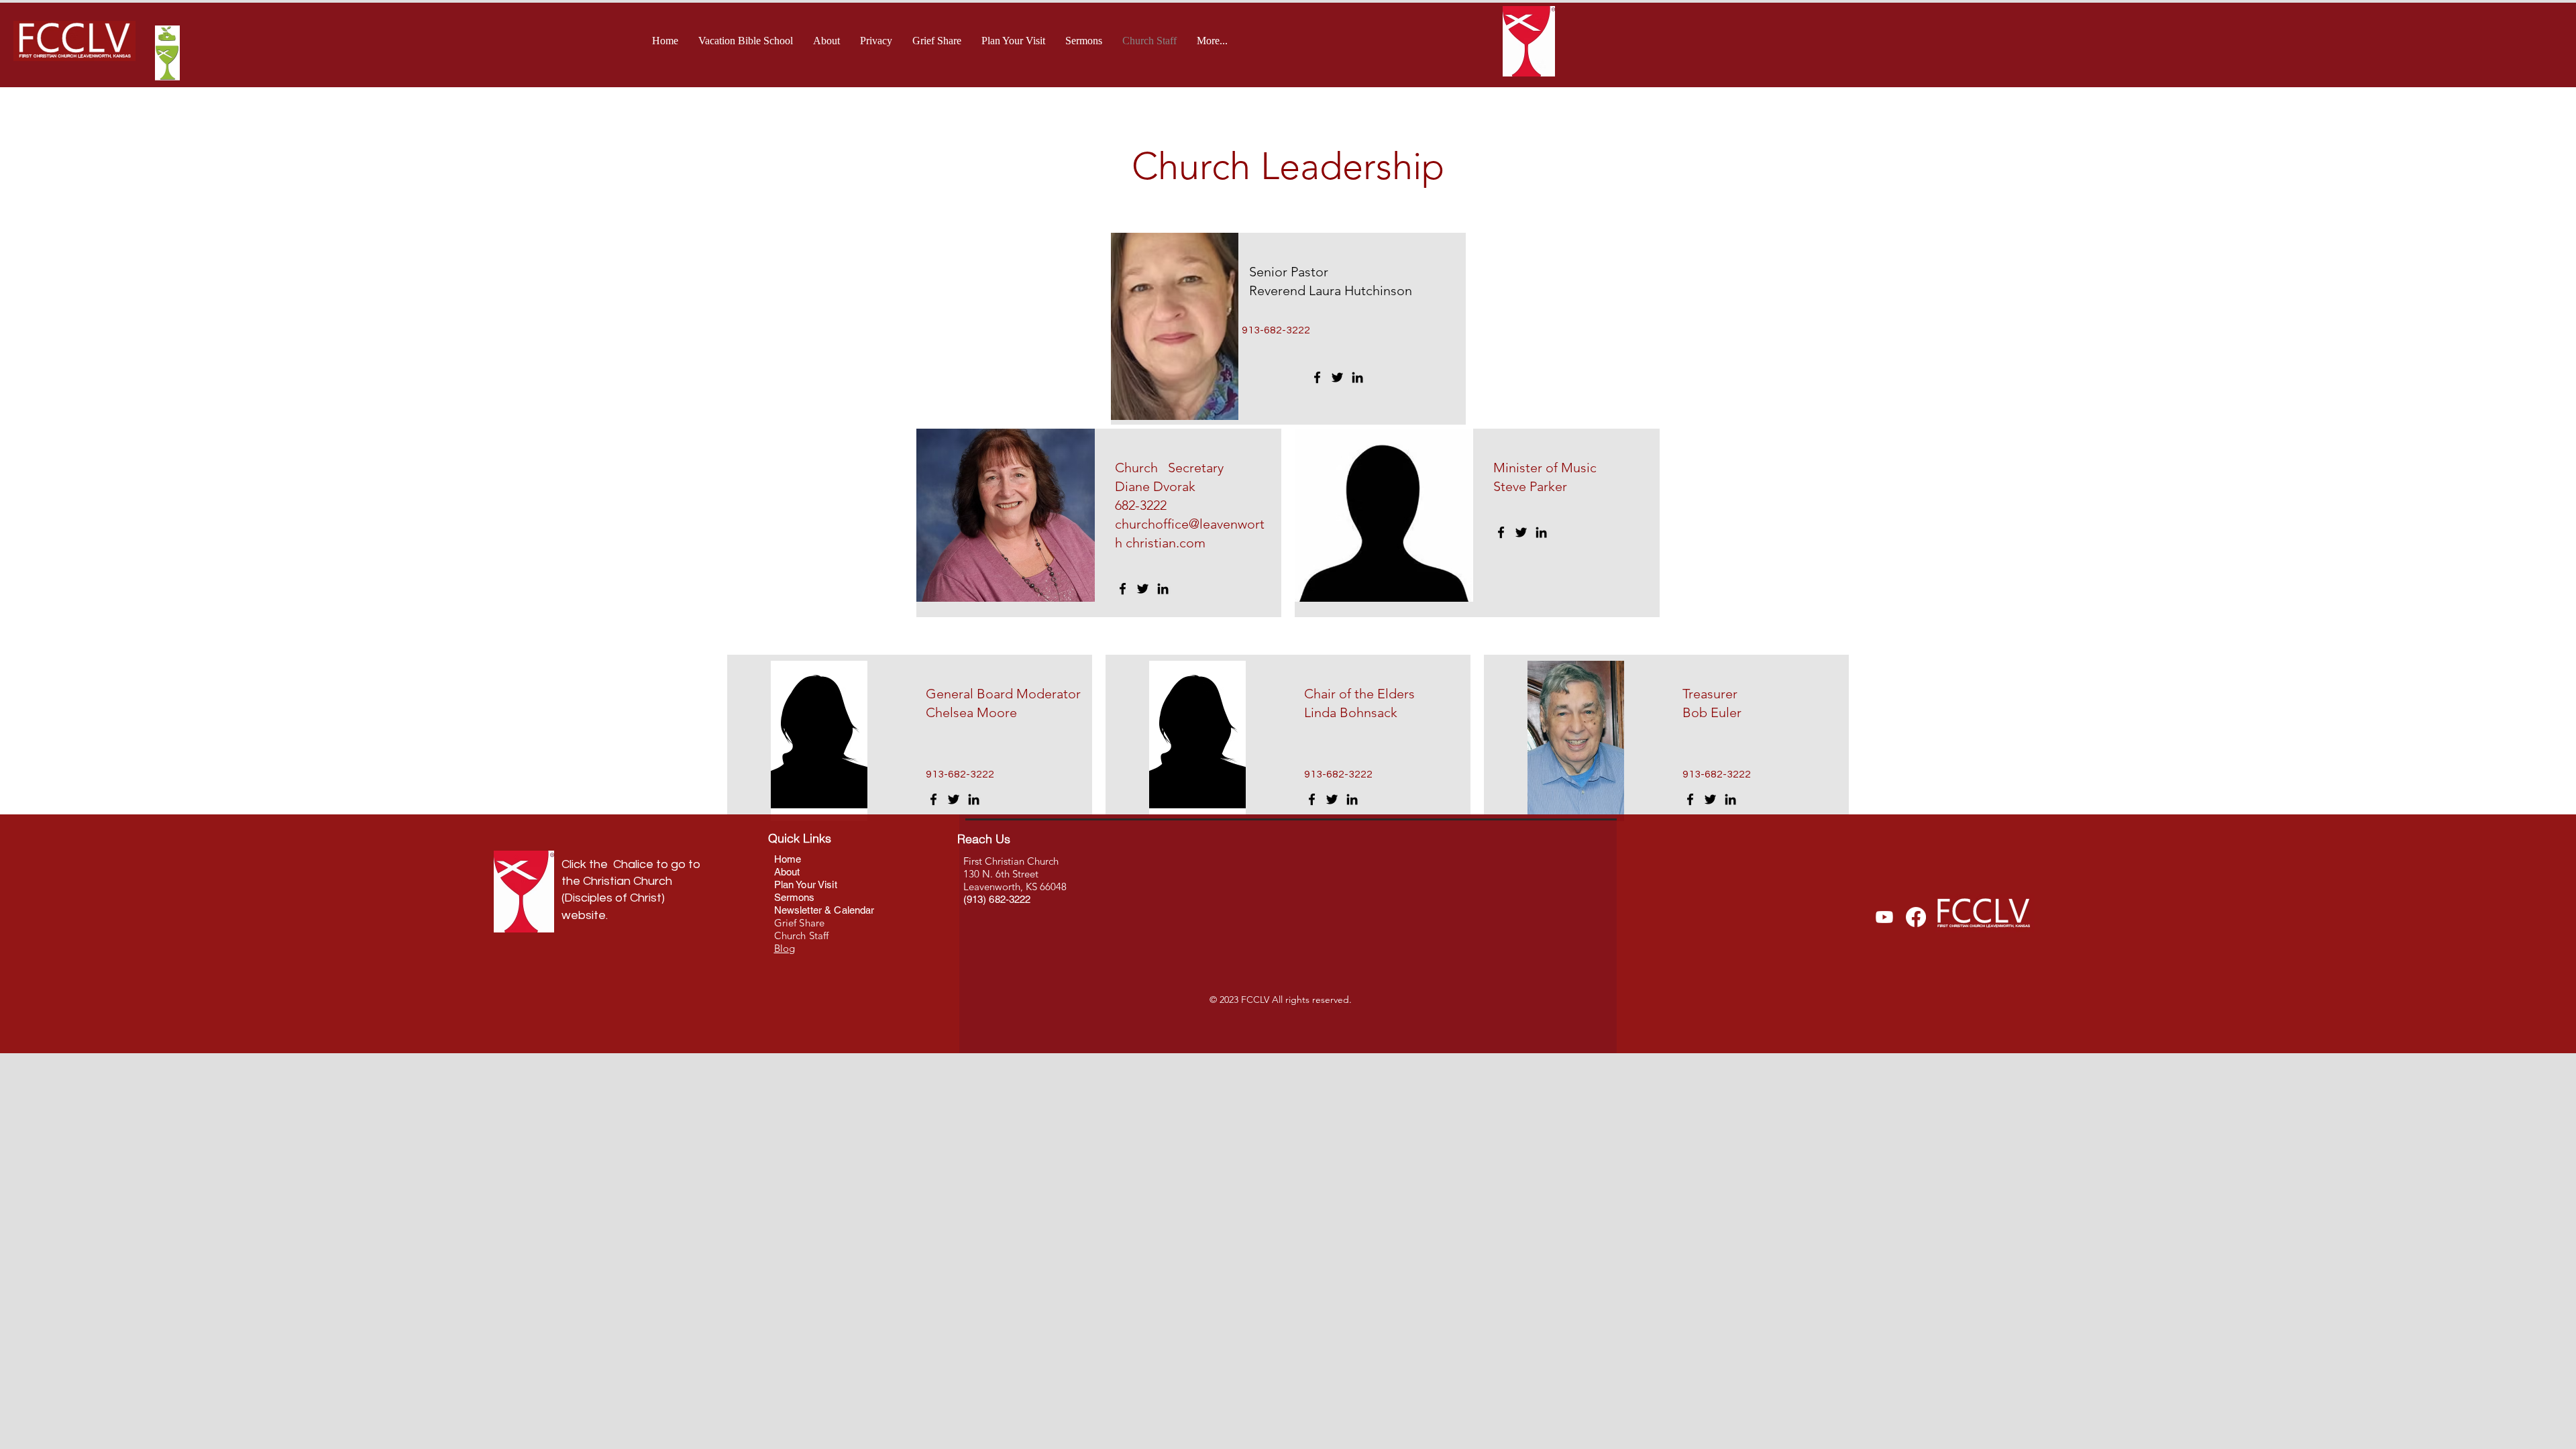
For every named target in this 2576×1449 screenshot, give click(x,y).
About (789, 872)
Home (788, 859)
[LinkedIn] (1357, 377)
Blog (785, 948)
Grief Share (800, 923)
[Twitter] (1337, 377)
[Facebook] (1317, 377)
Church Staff (802, 935)
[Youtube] (1884, 917)
